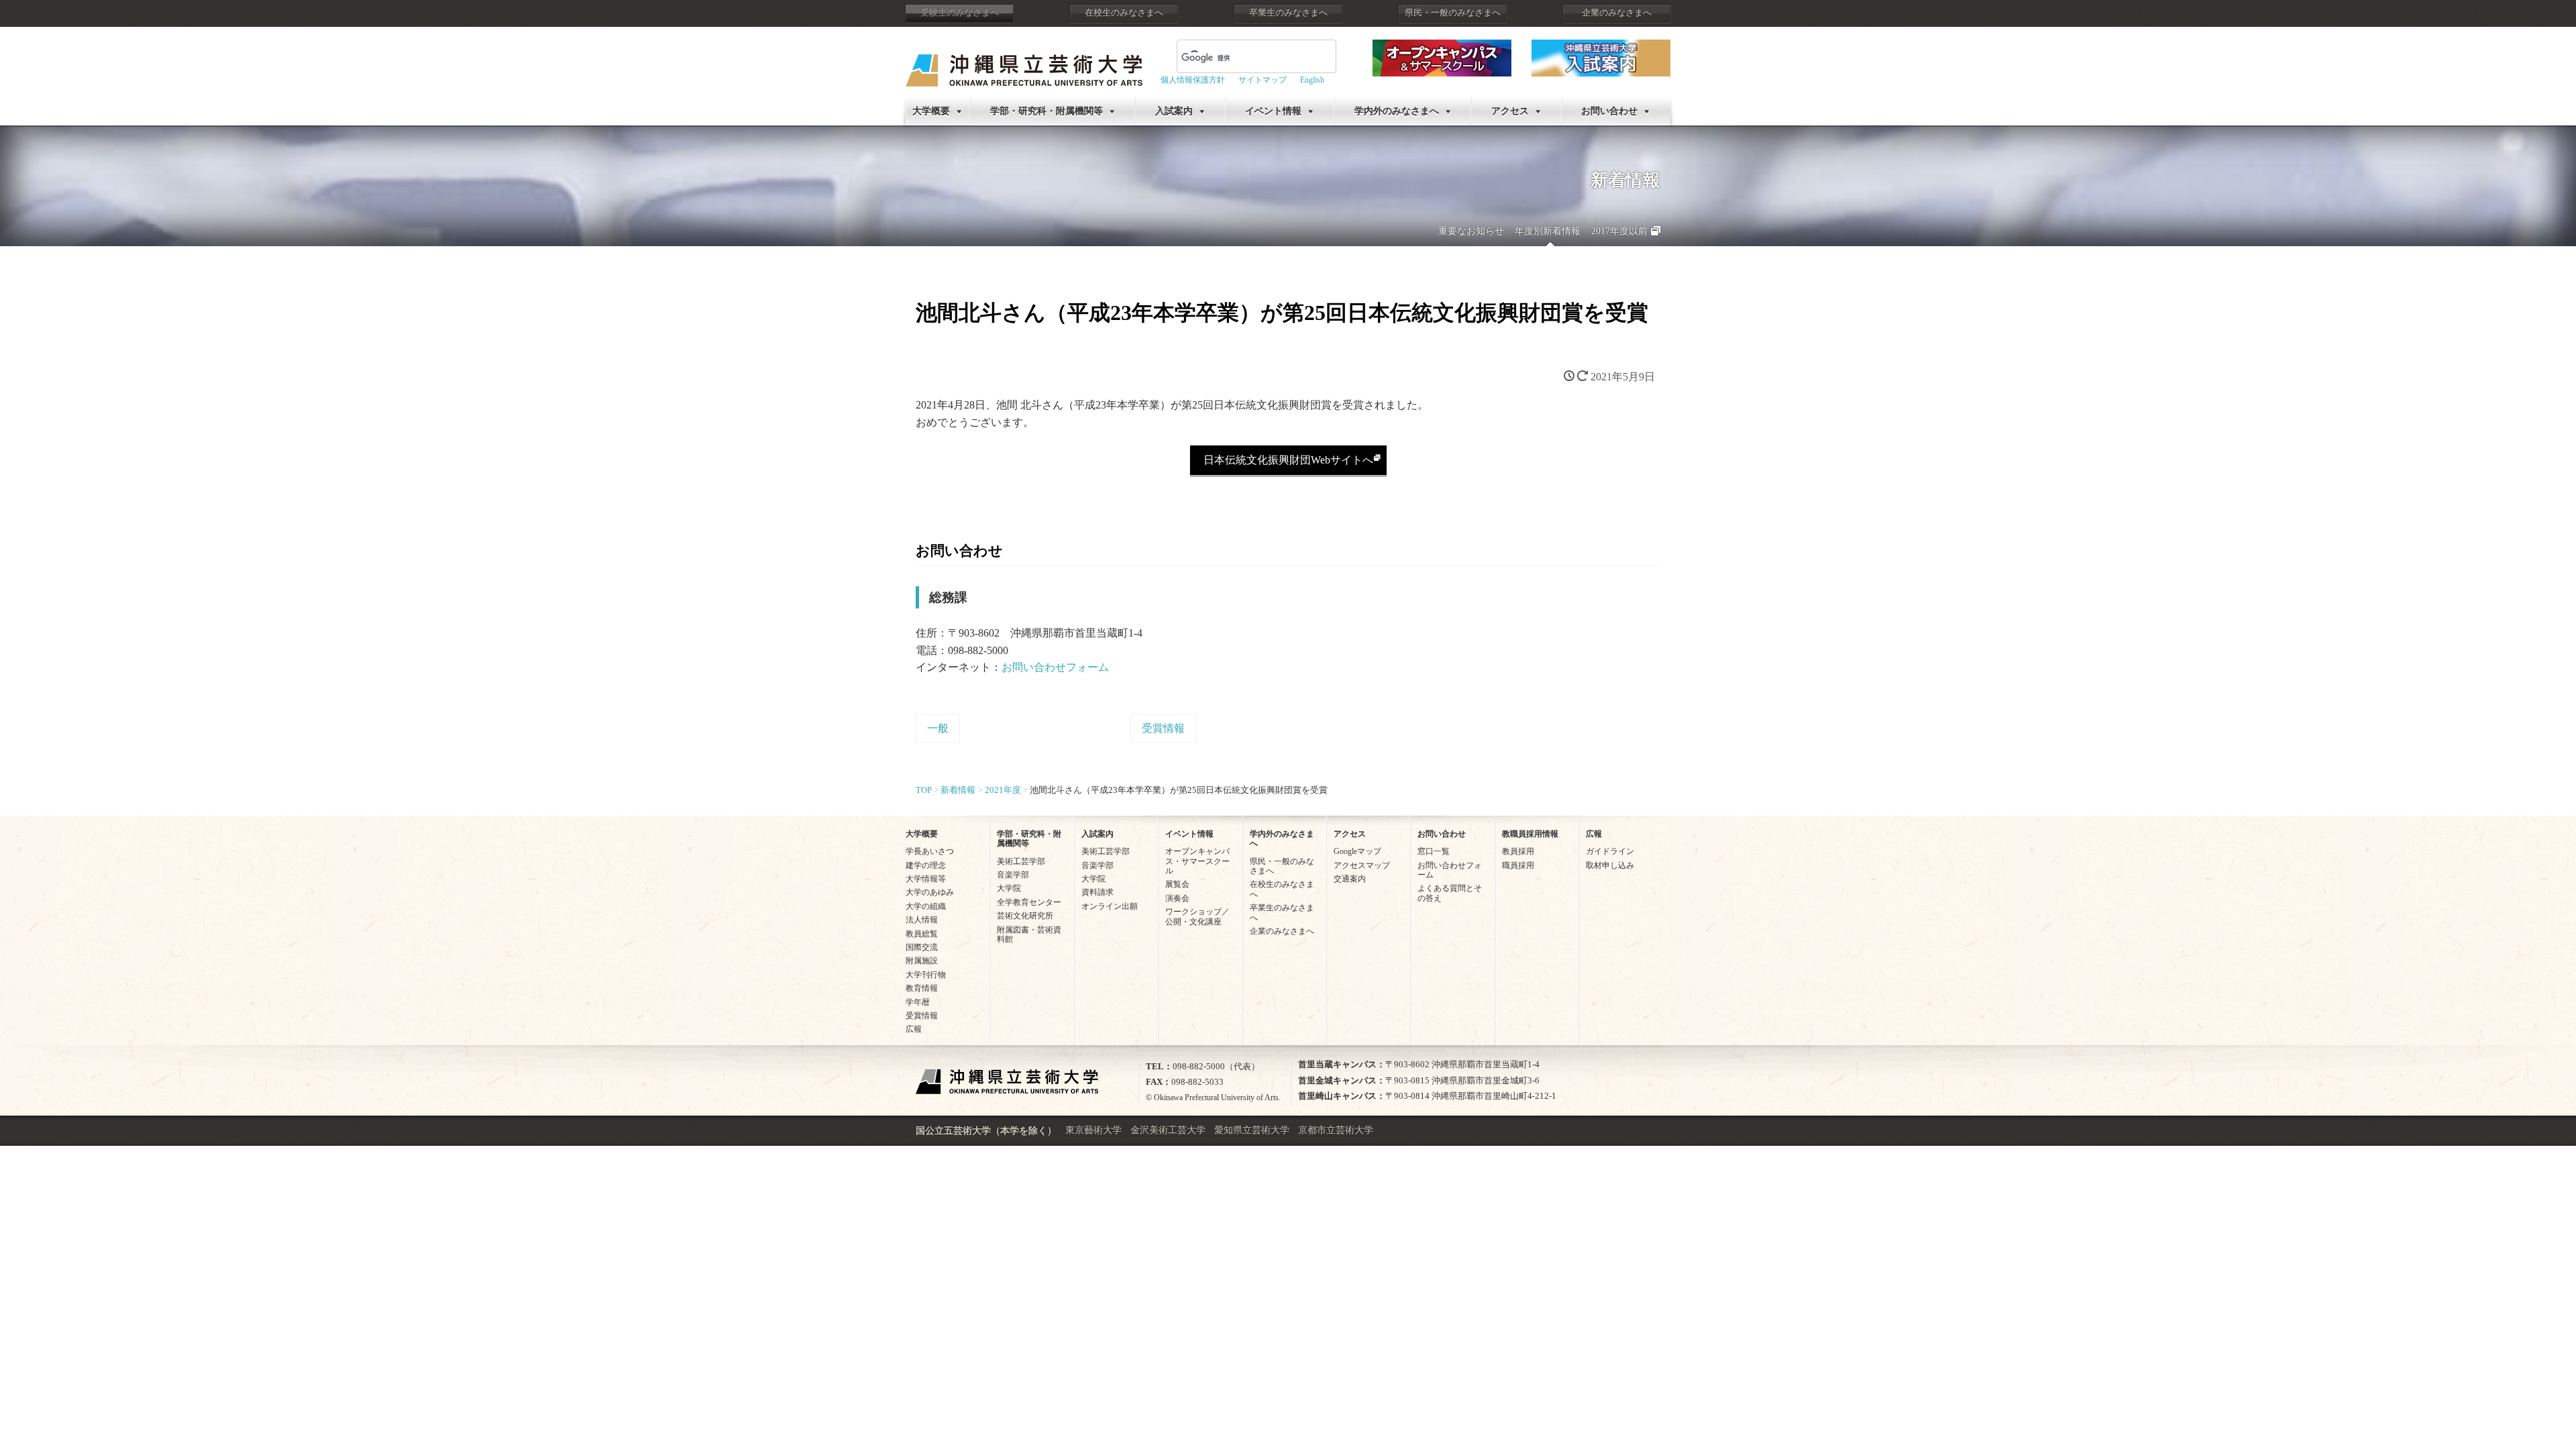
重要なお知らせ (1471, 231)
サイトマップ (1263, 80)
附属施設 (922, 961)
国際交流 (922, 947)
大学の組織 (926, 906)
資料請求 (1097, 892)
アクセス (1510, 111)
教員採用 (1518, 851)
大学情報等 (926, 879)
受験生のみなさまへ (960, 13)
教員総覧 (922, 934)
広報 (914, 1029)
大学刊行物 (926, 975)
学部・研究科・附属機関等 (1046, 111)
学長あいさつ (930, 851)
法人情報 (922, 920)
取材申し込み (1610, 865)
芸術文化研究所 (1025, 916)
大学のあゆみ (930, 892)
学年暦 (918, 1002)
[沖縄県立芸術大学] (1024, 61)
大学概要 (931, 111)
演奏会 (1177, 898)
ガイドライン (1610, 851)
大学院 (1009, 888)
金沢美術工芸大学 (1168, 1130)
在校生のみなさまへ (1124, 13)
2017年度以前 (1619, 231)
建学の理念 (926, 865)
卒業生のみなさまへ (1288, 13)
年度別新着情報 (1548, 231)
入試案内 (1174, 111)
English (1312, 80)
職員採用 (1518, 865)
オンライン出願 (1110, 906)
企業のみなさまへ (1617, 13)
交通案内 (1350, 879)
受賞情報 (1163, 728)
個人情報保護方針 (1193, 80)
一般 (938, 728)
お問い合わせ (1609, 111)
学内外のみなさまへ (1397, 111)
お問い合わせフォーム (1055, 667)
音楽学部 (1013, 875)
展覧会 (1177, 884)
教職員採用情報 (1530, 834)
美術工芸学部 (1021, 861)
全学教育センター (1029, 902)
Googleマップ (1357, 851)
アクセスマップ (1362, 865)
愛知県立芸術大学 (1252, 1130)
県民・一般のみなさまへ (1453, 13)
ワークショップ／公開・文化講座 (1197, 916)
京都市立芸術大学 (1336, 1130)
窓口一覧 (1434, 851)
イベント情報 (1273, 111)
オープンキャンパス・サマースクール (1197, 861)
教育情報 (922, 988)
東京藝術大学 (1093, 1130)
